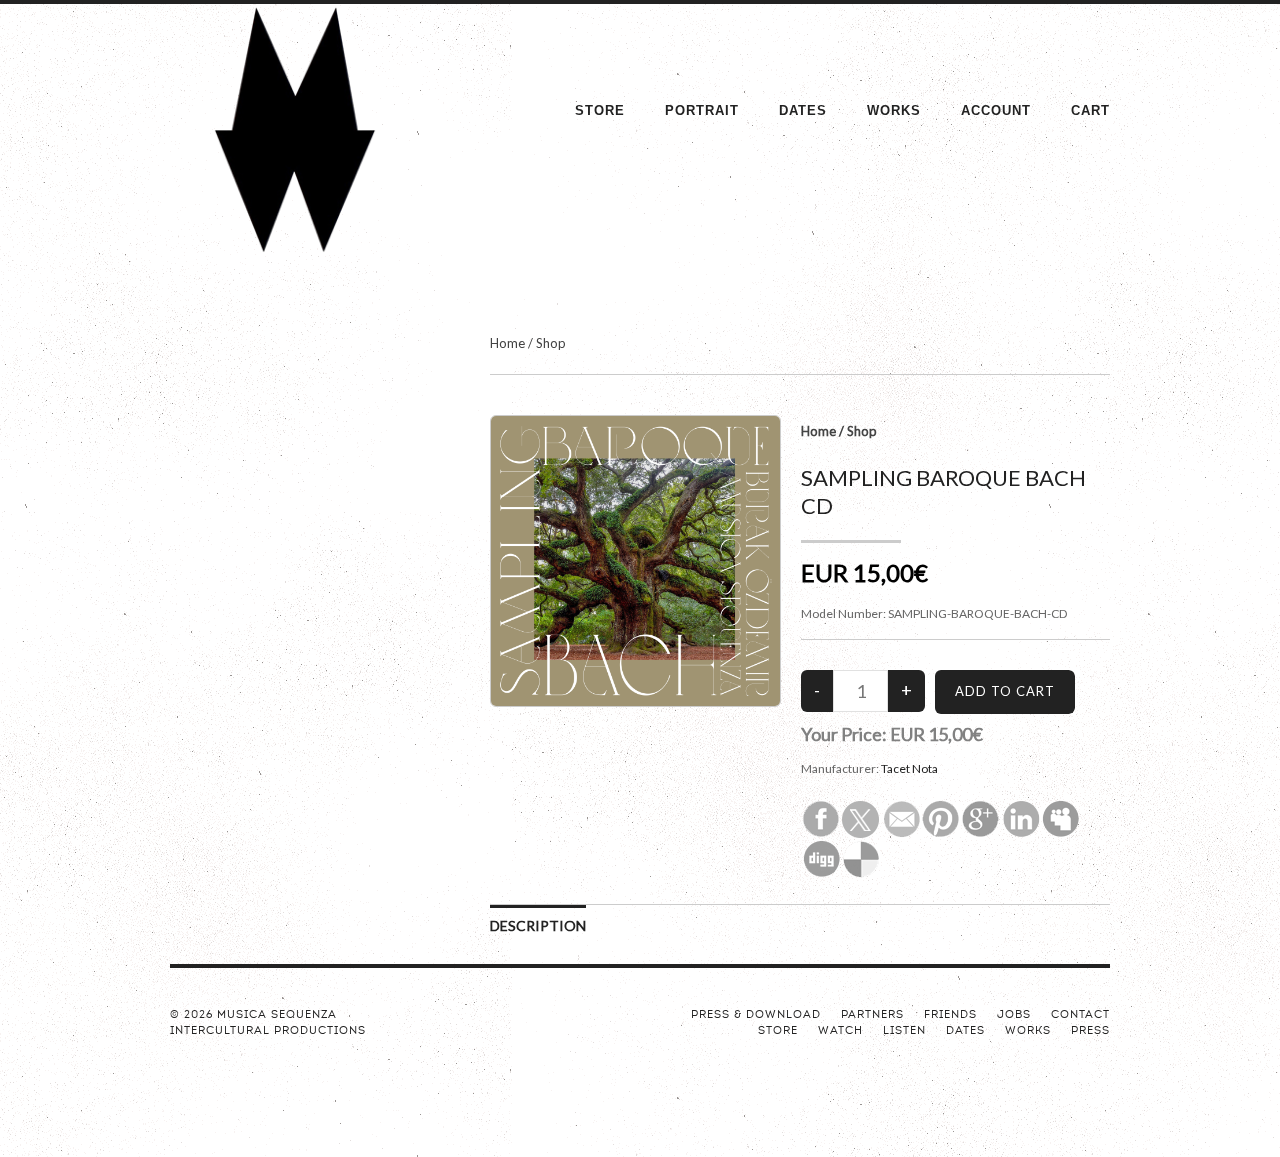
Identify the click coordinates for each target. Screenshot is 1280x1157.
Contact (1080, 1015)
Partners (872, 1015)
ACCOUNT (996, 110)
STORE (600, 110)
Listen (904, 1031)
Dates (965, 1031)
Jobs (1014, 1015)
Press (1090, 1031)
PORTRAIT (702, 110)
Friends (950, 1015)
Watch (840, 1031)
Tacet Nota (909, 768)
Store (778, 1031)
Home (507, 343)
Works (1028, 1031)
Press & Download (756, 1015)
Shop (551, 343)
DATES (803, 110)
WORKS (894, 110)
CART (1090, 110)
